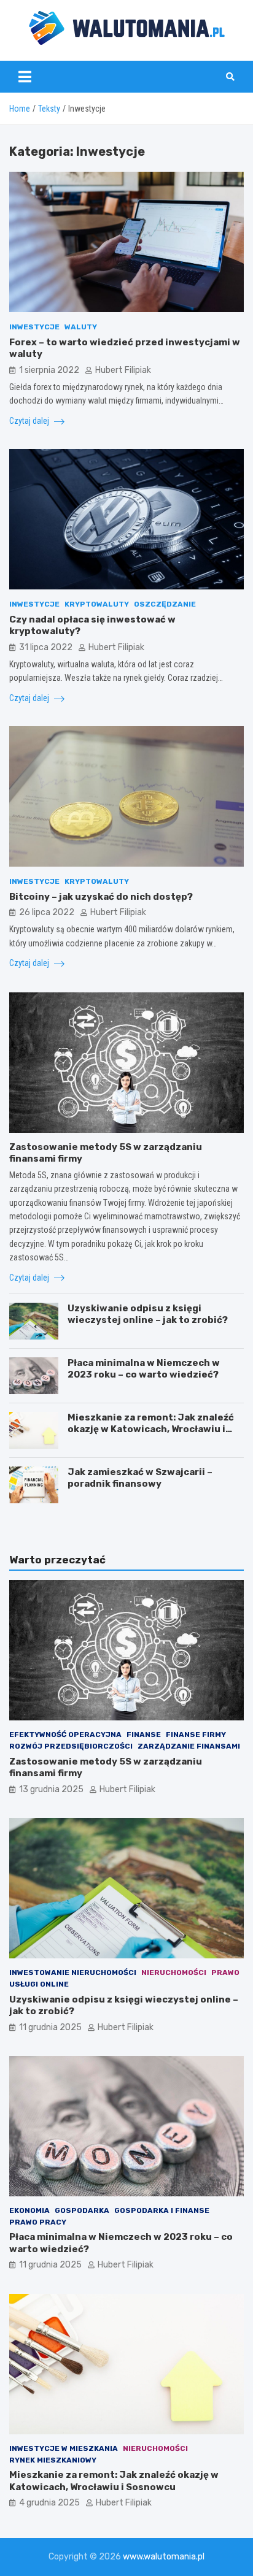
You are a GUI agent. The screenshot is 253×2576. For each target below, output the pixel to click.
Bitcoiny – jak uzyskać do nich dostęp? (101, 897)
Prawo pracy (38, 2222)
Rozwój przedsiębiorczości (71, 1746)
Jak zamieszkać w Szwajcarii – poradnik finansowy (140, 1478)
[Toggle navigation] (25, 77)
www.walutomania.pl (164, 2557)
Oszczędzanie (165, 604)
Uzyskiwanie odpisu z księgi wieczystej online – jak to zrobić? (148, 1314)
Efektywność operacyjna (65, 1735)
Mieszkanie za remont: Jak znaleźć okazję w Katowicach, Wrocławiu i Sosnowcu (151, 1429)
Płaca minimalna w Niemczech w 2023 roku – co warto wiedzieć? (144, 1369)
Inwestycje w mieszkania (64, 2448)
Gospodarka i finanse (162, 2210)
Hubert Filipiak (123, 370)
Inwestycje (34, 327)
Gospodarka (82, 2210)
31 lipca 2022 (46, 647)
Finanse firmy (196, 1735)
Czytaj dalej (30, 421)
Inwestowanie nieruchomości (73, 1972)
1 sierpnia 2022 (49, 370)
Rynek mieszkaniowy (53, 2460)
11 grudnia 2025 (50, 2027)
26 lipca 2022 (47, 912)
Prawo (225, 1972)
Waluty (81, 327)
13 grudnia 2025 (51, 1789)
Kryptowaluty (97, 604)
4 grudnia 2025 (49, 2503)
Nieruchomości (174, 1972)
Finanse (144, 1735)
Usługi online (39, 1984)
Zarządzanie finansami (189, 1746)
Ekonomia (29, 2210)
